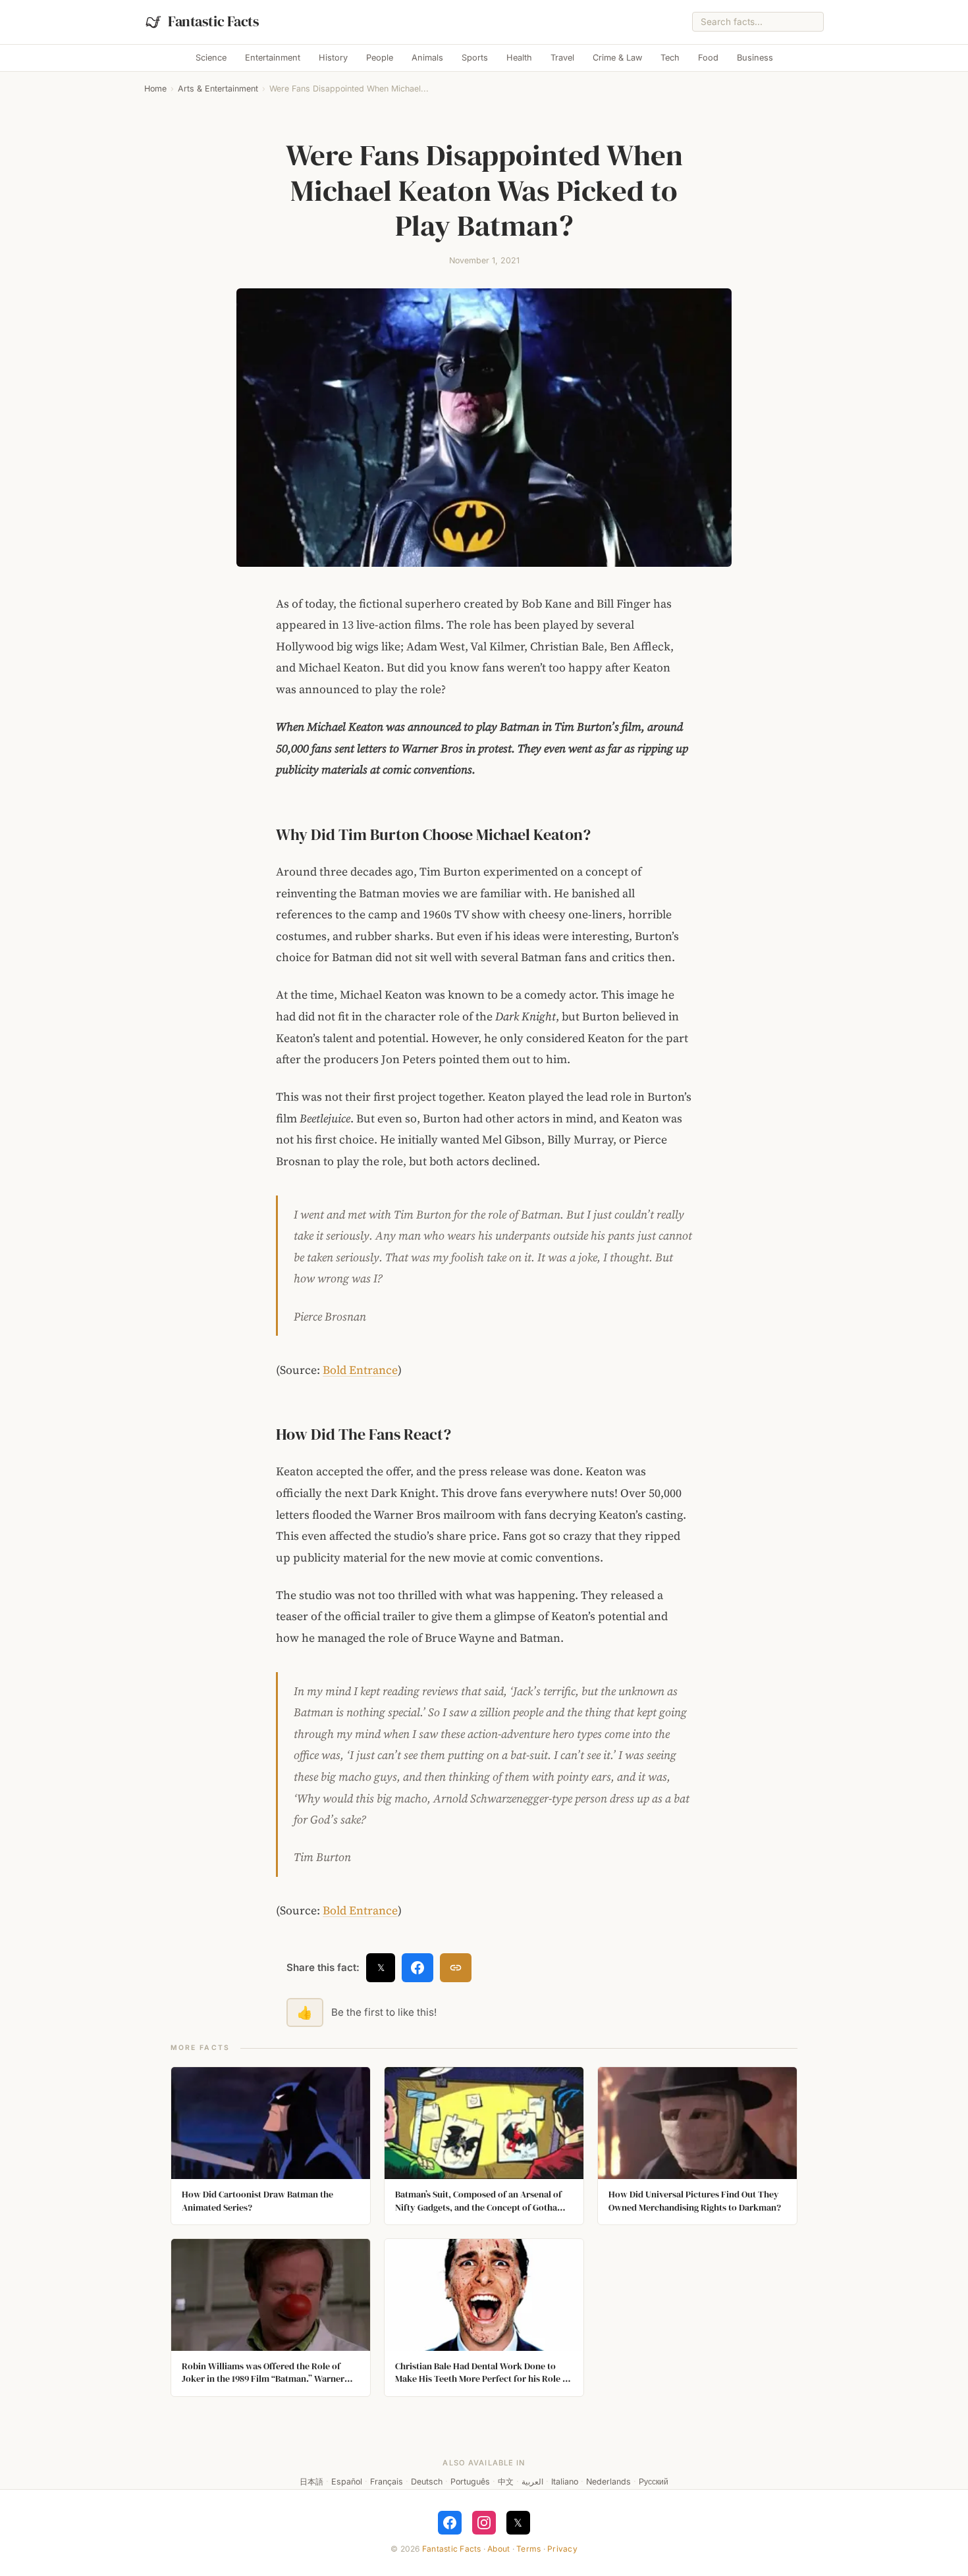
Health (519, 58)
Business (755, 58)
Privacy (562, 2549)
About (498, 2549)
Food (708, 58)
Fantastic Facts (452, 2549)
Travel (562, 58)
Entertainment (273, 58)
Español (347, 2482)
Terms (528, 2549)
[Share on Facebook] (417, 1968)
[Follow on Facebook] (450, 2523)
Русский (654, 2482)
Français (387, 2482)
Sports (475, 58)
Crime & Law (617, 58)
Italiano (565, 2482)
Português (470, 2482)
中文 (506, 2482)
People (380, 58)
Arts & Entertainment (218, 89)
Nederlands (608, 2482)
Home (155, 89)
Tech (670, 58)
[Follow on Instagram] (484, 2523)
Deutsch (427, 2482)
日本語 (311, 2482)
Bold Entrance (360, 1370)
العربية (532, 2482)
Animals (427, 58)
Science (211, 58)
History (333, 58)
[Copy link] (456, 1968)
